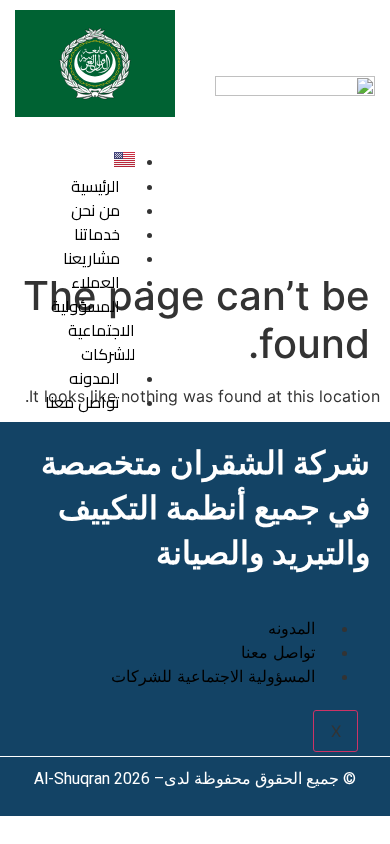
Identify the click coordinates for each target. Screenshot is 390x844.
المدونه (291, 628)
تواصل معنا (82, 402)
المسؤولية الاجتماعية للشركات (93, 330)
